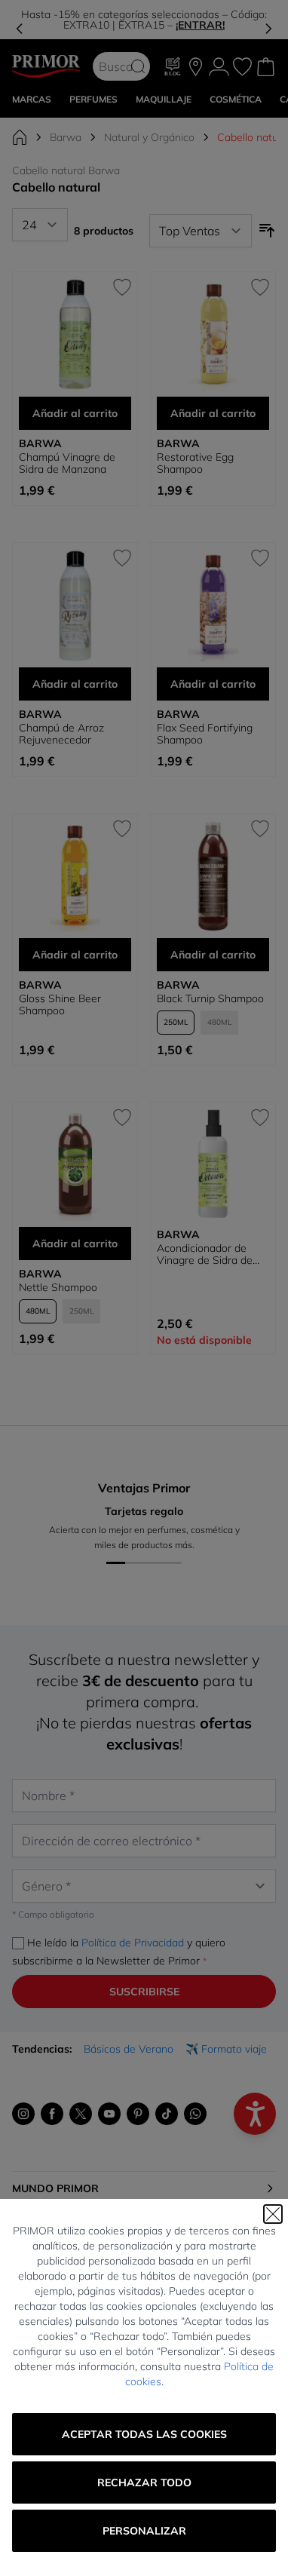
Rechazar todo (144, 2482)
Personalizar (144, 2531)
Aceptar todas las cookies (144, 2434)
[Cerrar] (273, 2214)
